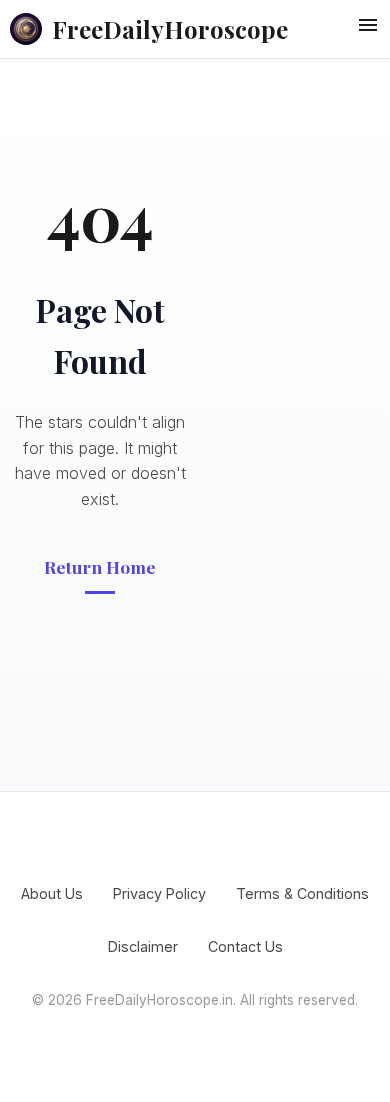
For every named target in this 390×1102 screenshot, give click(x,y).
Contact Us (245, 946)
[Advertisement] (295, 377)
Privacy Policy (159, 893)
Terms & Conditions (302, 893)
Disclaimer (143, 946)
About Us (52, 893)
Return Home (100, 566)
